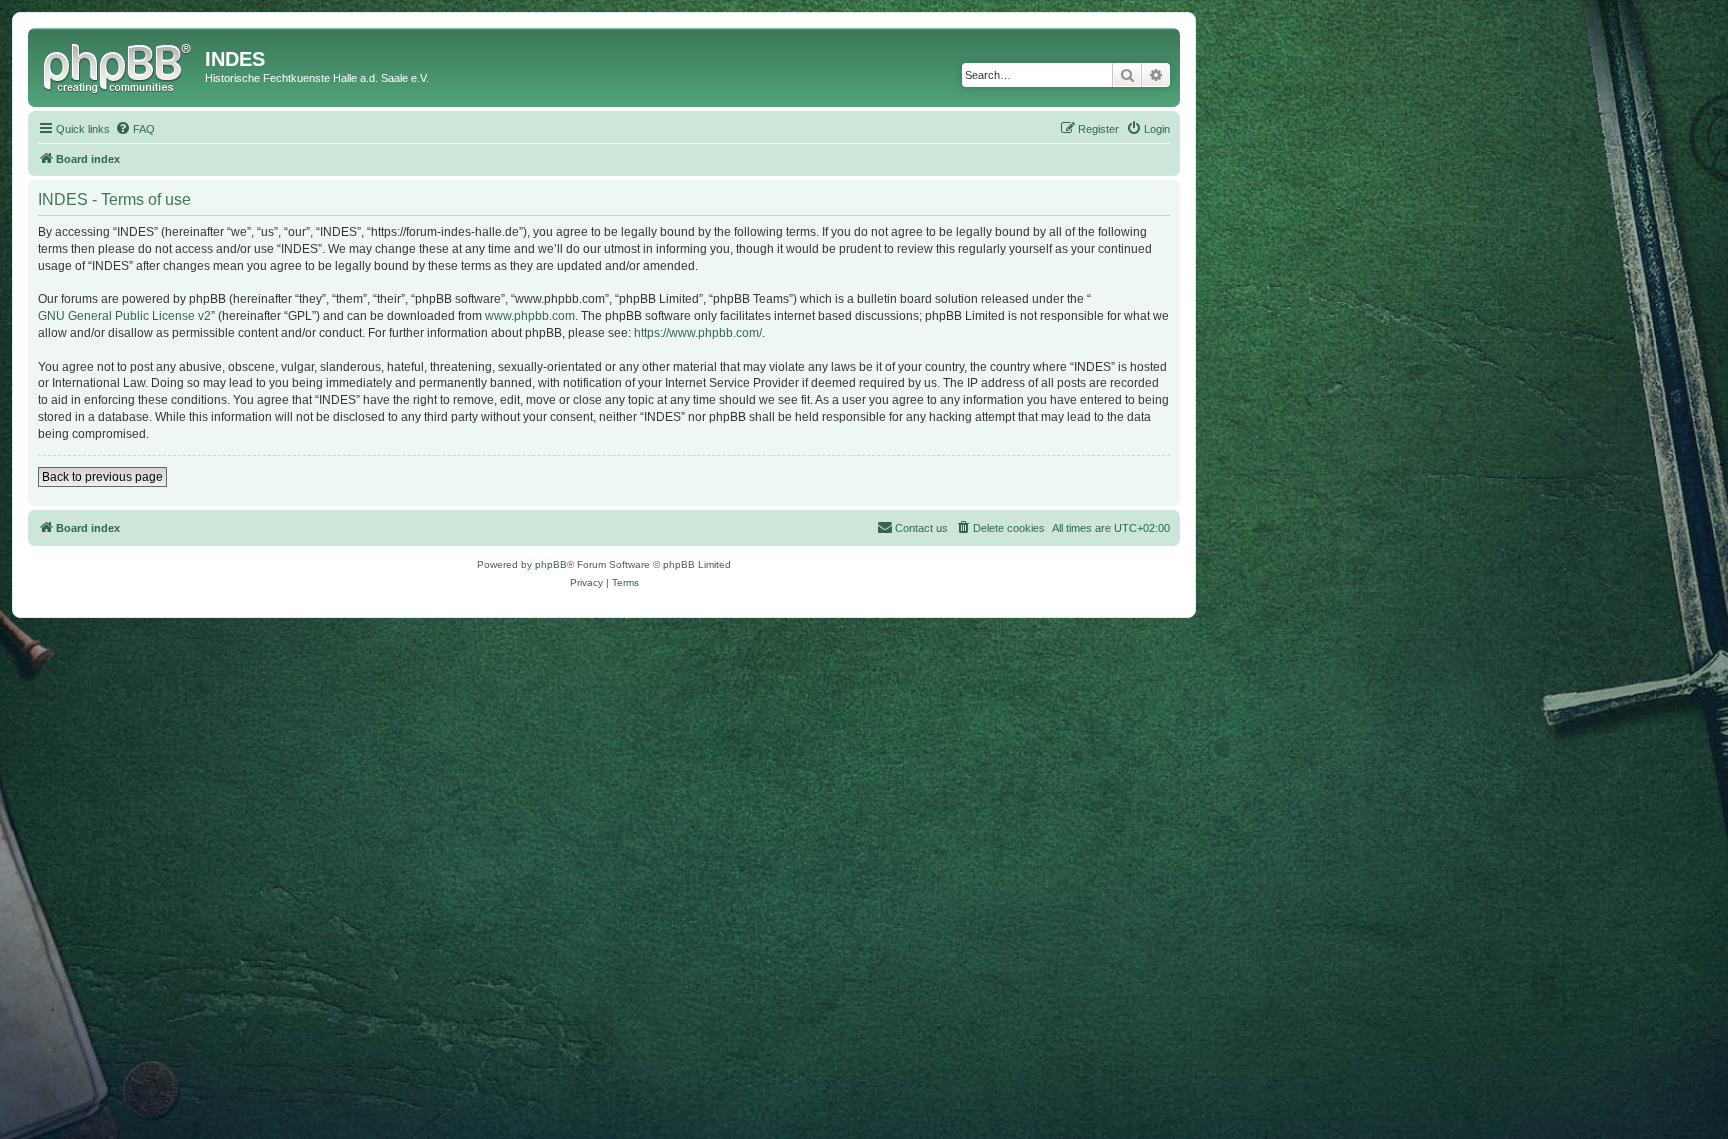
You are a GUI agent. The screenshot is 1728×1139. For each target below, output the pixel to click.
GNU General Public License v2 (124, 316)
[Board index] (119, 65)
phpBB (551, 564)
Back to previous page (102, 477)
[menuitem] (135, 129)
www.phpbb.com (530, 316)
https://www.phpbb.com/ (698, 333)
